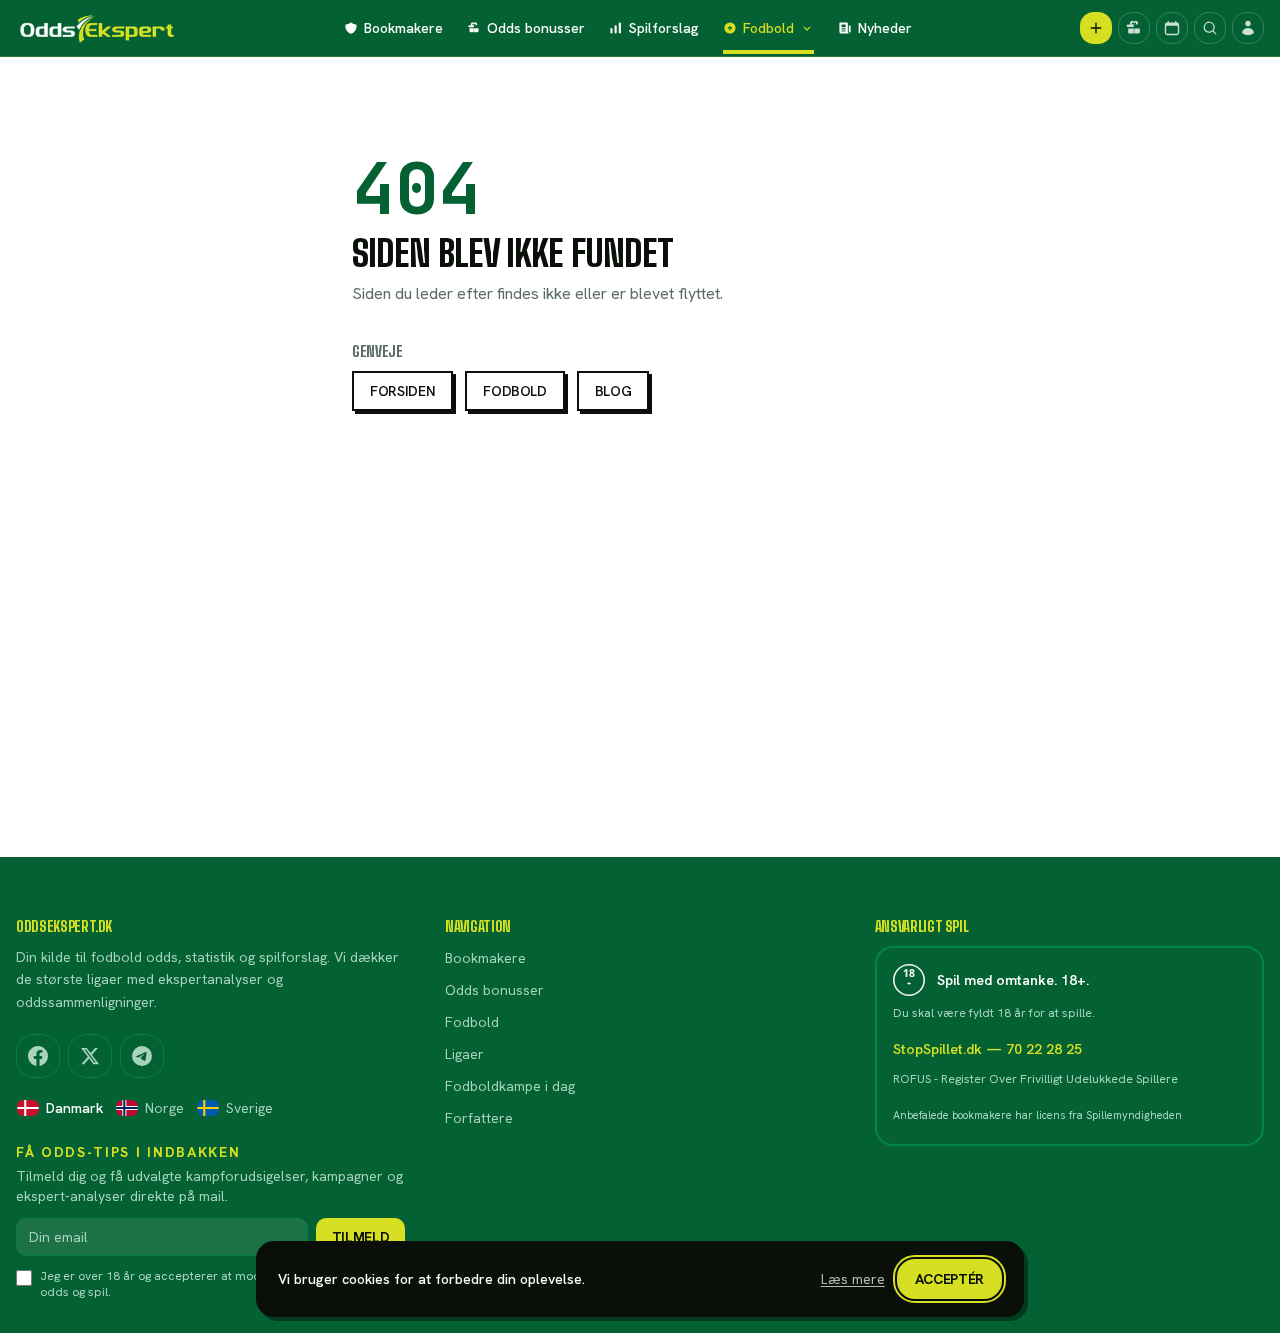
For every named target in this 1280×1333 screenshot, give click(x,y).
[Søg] (1210, 28)
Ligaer (464, 1054)
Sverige (249, 1108)
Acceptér (949, 1279)
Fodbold (768, 28)
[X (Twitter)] (90, 1056)
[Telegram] (142, 1056)
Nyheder (885, 28)
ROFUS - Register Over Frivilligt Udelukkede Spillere (1035, 1079)
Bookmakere (403, 28)
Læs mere (853, 1279)
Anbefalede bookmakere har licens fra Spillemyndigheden (1037, 1115)
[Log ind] (1248, 28)
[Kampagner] (1134, 28)
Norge (164, 1108)
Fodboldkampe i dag (510, 1086)
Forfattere (479, 1118)
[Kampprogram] (1172, 28)
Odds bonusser (536, 28)
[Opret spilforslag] (1096, 28)
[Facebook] (38, 1056)
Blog (613, 391)
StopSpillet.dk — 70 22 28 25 (987, 1049)
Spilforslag (664, 28)
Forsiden (402, 391)
